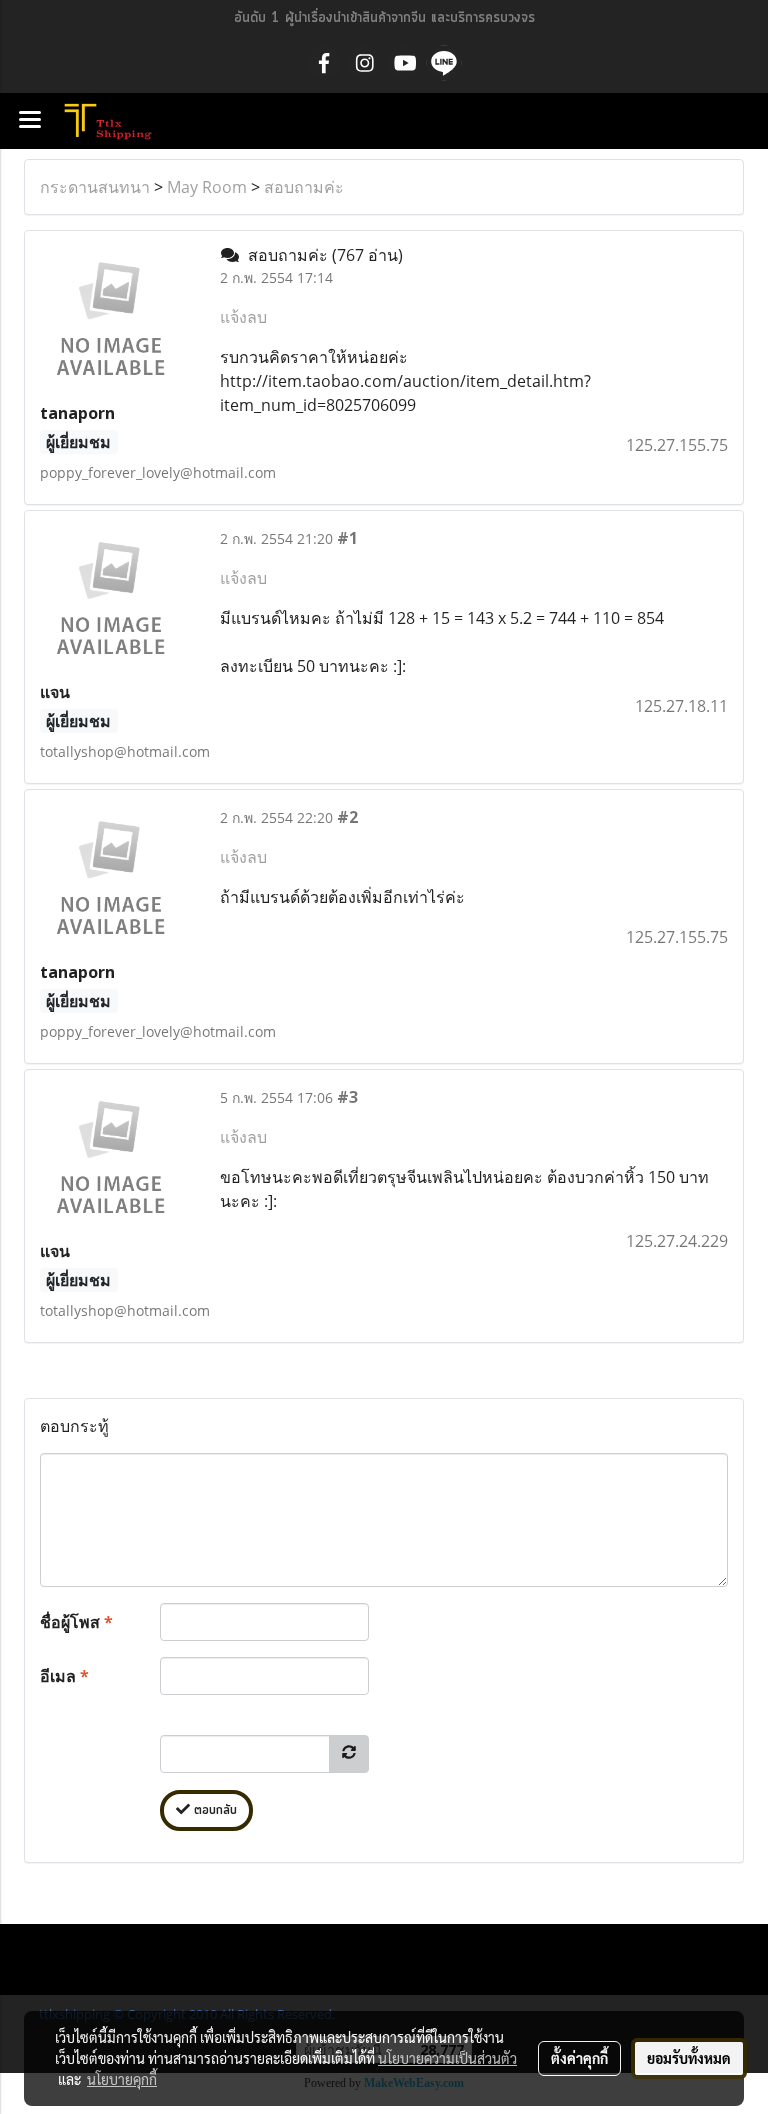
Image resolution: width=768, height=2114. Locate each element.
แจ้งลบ (243, 317)
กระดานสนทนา (95, 187)
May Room (207, 187)
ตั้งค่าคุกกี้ (579, 2058)
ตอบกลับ (213, 1810)
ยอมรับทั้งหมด (689, 2058)
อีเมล (64, 1676)
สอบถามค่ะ (304, 187)
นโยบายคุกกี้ (122, 2079)
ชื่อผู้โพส (76, 1622)
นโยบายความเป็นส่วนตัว (447, 2058)
